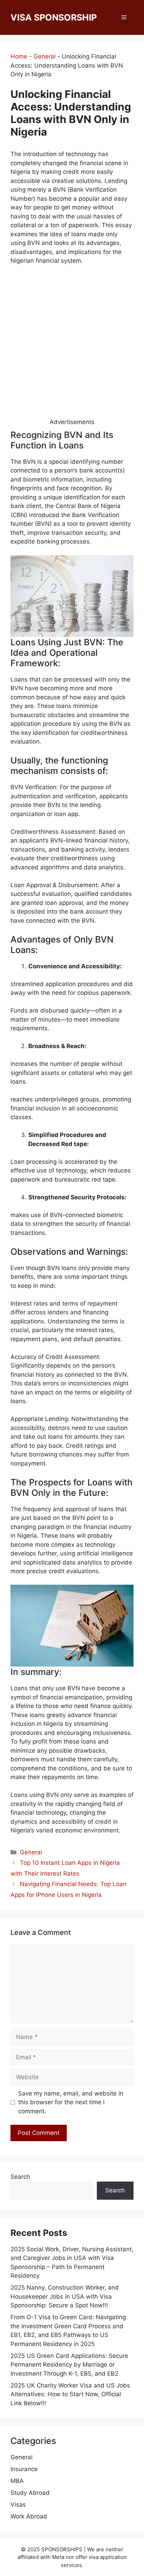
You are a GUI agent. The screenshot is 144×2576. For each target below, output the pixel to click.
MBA (17, 2481)
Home (19, 56)
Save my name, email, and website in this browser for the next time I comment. (71, 2102)
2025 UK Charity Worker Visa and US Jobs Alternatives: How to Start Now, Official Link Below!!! (70, 2394)
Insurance (24, 2469)
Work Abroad (29, 2516)
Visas (18, 2505)
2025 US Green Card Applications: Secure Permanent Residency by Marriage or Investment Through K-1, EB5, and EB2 (69, 2365)
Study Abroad (30, 2493)
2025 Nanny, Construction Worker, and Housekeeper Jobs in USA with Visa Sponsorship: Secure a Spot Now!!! (65, 2296)
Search (20, 2177)
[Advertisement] (72, 346)
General (45, 56)
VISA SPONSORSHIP (54, 17)
